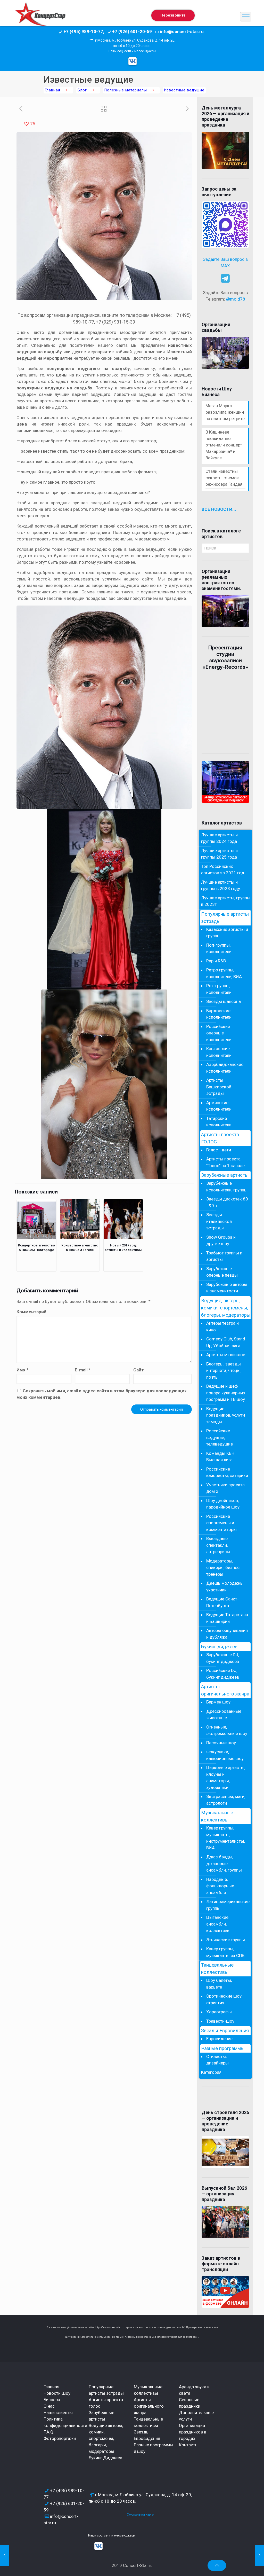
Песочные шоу (221, 1743)
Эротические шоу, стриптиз (224, 1999)
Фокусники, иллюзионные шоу (225, 1755)
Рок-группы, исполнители (219, 989)
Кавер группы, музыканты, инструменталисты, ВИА (226, 1838)
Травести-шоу (220, 2021)
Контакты (189, 2445)
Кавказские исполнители (219, 1052)
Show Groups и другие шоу (221, 1240)
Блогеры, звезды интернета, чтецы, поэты (224, 1371)
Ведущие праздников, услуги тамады (226, 1415)
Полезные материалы (126, 90)
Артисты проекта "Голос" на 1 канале (225, 1162)
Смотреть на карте (140, 2515)
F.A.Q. (49, 2432)
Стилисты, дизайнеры (217, 2060)
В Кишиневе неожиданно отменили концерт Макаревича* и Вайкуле (224, 445)
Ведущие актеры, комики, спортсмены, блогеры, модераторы (106, 2438)
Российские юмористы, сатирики (227, 1472)
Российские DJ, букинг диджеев (223, 1674)
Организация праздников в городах (193, 2432)
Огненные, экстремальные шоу (227, 1730)
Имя (22, 1370)
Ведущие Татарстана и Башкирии (227, 1618)
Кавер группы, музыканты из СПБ (225, 1952)
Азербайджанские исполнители (225, 1068)
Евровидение (219, 2039)
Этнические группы (226, 1940)
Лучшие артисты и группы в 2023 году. (221, 885)
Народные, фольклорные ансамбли (220, 1886)
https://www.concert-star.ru (110, 2327)
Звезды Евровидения (225, 2031)
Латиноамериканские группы (227, 1905)
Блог (82, 90)
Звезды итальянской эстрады (219, 1221)
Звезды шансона (224, 1001)
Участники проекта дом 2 (225, 1488)
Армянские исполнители (219, 1106)
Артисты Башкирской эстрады (219, 1087)
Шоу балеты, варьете (219, 1984)
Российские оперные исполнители (219, 1033)
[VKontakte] (133, 61)
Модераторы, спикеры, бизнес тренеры (223, 1568)
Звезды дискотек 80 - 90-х (227, 1202)
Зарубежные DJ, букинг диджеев (223, 1658)
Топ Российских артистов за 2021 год (223, 870)
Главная (53, 90)
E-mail (82, 1370)
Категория (211, 2072)
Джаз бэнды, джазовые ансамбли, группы (224, 1863)
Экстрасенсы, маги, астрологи (226, 1800)
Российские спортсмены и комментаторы (221, 1523)
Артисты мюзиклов (226, 1355)
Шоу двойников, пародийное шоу (223, 1504)
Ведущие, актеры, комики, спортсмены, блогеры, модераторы (226, 1308)
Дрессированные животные (224, 1715)
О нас (49, 2406)
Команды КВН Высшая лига (220, 1457)
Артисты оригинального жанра (225, 1690)
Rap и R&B (216, 961)
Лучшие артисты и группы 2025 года (219, 854)
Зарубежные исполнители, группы (227, 1187)
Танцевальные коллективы (217, 1969)
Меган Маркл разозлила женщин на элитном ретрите (225, 412)
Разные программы (223, 2048)
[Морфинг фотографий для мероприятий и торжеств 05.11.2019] (5, 2555)
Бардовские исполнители (219, 1014)
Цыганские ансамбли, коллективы (218, 1924)
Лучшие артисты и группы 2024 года (219, 838)
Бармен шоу (218, 1702)
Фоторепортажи (60, 2438)
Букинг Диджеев (105, 2458)
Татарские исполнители (219, 1122)
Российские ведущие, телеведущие (220, 1437)
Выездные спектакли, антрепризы (218, 1545)
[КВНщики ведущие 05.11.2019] (259, 2555)
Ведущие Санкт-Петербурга (222, 1602)
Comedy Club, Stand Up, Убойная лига (226, 1342)
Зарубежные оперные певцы (222, 1272)
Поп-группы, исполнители (219, 948)
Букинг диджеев (219, 1647)
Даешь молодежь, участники (225, 1587)
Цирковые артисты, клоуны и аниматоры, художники (226, 1777)
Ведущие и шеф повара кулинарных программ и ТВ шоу (226, 1393)
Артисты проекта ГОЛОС (220, 1138)
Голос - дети (219, 1150)
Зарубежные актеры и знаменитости (227, 1288)
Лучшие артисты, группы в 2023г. (226, 901)
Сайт (139, 1370)
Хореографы (219, 2012)
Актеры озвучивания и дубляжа (227, 1634)
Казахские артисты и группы (227, 933)
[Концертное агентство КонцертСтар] (40, 17)
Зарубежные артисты (225, 1175)
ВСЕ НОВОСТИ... (219, 509)
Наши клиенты (58, 2413)
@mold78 (236, 299)
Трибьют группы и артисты (224, 1256)
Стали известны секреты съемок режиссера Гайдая (224, 478)
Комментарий (31, 1312)
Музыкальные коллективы (217, 1816)
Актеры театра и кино (222, 1326)
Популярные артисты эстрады (225, 918)
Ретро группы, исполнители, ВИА (224, 973)
